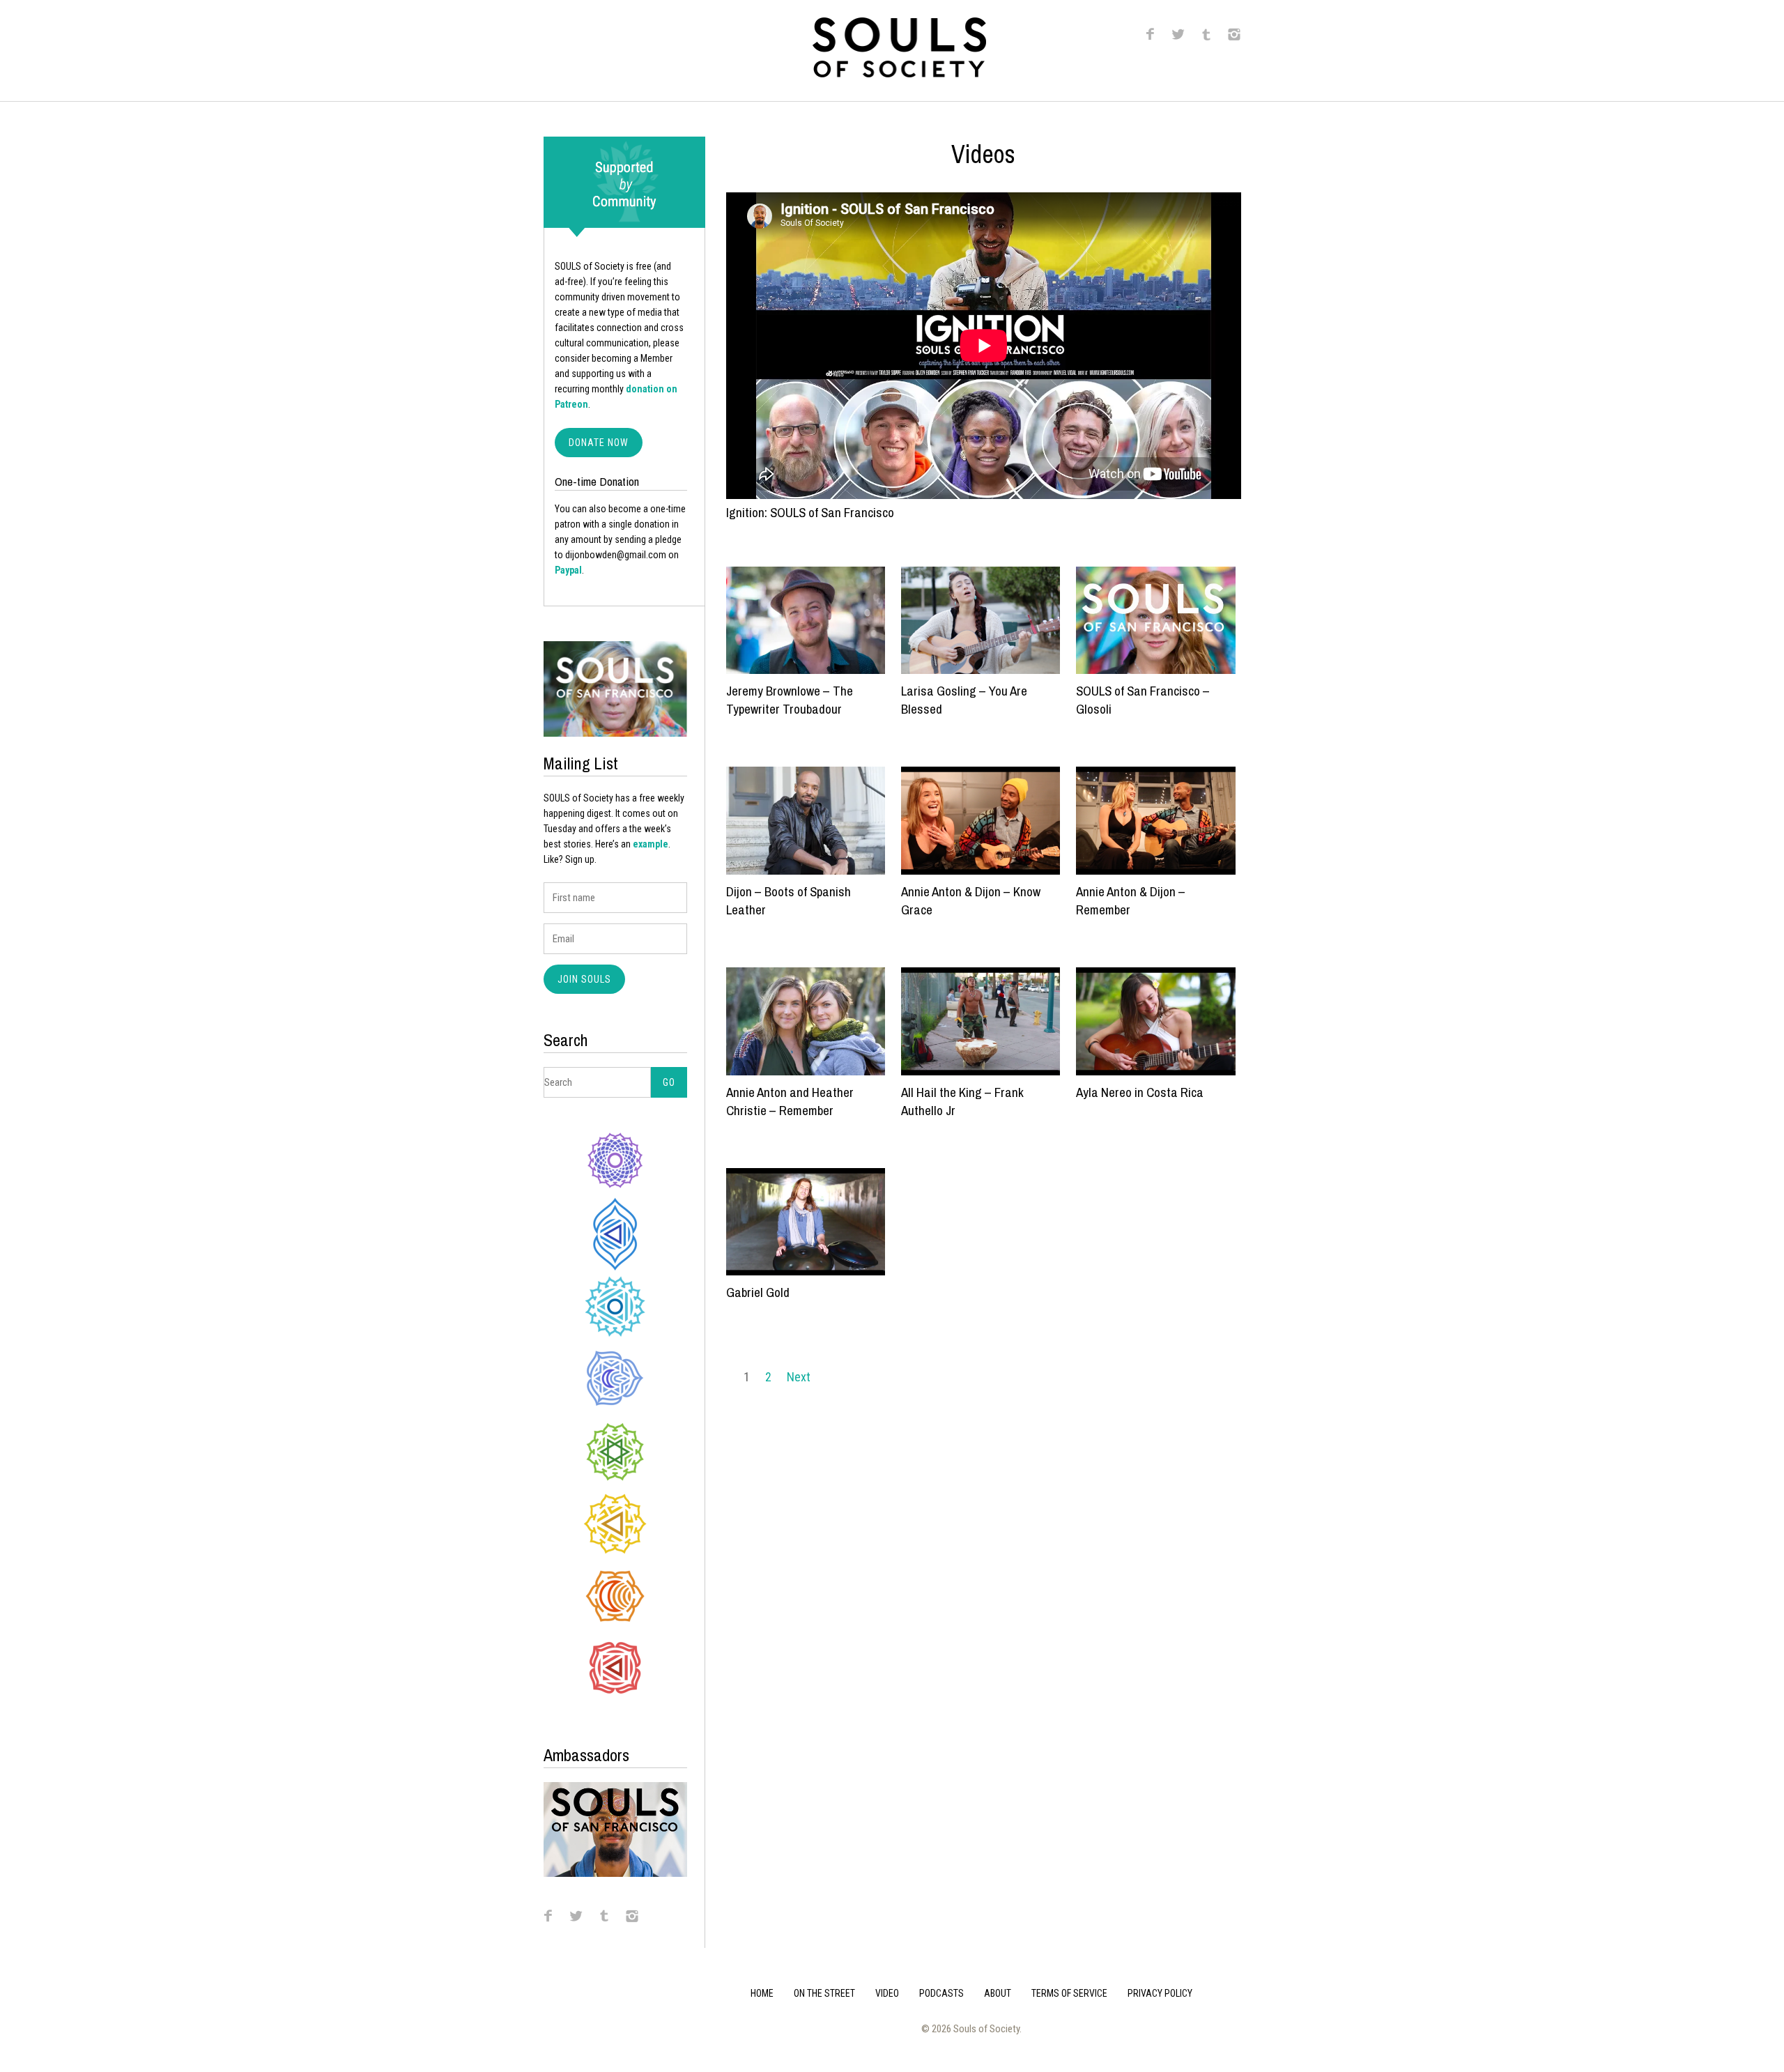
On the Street (824, 1993)
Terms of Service (1069, 1993)
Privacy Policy (1160, 1993)
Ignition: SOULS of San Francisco (810, 512)
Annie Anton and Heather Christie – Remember (790, 1101)
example (651, 844)
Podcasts (941, 1993)
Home (762, 1993)
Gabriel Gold (758, 1292)
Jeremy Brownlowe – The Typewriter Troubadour (790, 700)
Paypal (568, 570)
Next (799, 1377)
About (998, 1993)
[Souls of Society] (899, 73)
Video (887, 1993)
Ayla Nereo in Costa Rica (1140, 1092)
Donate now (599, 443)
